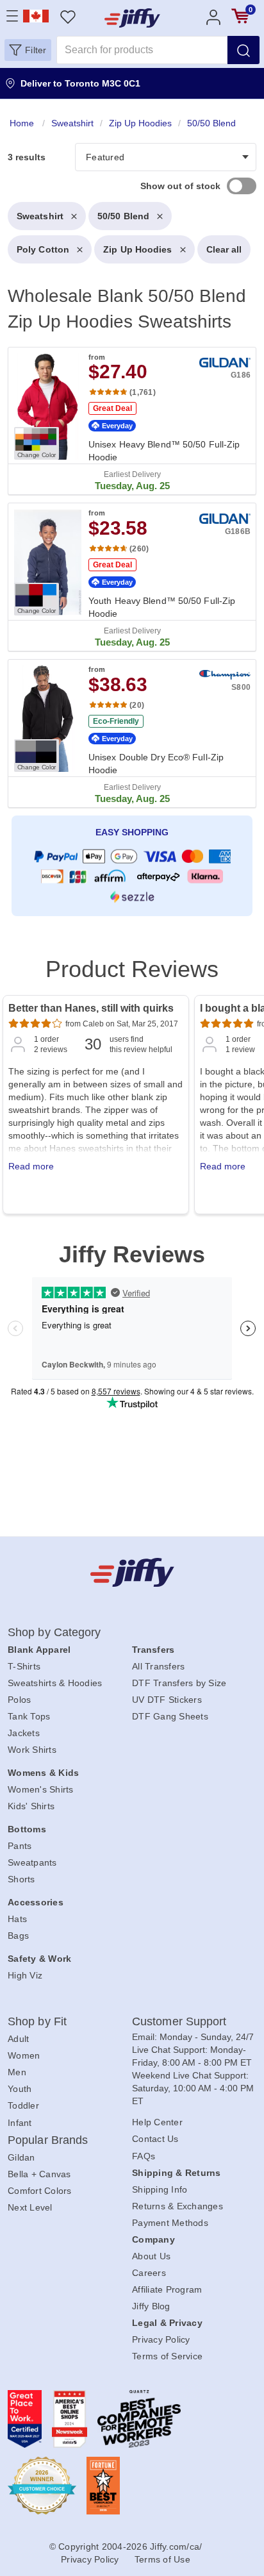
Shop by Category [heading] (54, 1632)
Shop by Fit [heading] (37, 2021)
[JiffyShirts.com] (132, 18)
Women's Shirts (41, 1789)
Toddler (23, 2105)
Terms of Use (162, 2559)
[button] (28, 50)
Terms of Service (167, 2356)
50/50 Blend (123, 216)
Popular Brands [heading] (48, 2140)
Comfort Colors (40, 2191)
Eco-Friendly (116, 721)
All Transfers (158, 1666)
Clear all (224, 249)
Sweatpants (32, 1862)
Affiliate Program (167, 2289)
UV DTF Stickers (167, 1700)
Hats (17, 1919)
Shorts (21, 1879)
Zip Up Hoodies (137, 249)
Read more (31, 1166)
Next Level (30, 2207)
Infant (20, 2123)
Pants (20, 1846)
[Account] (213, 16)
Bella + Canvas (39, 2174)
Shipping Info (160, 2189)
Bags (18, 1936)
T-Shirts (24, 1666)
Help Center (157, 2122)
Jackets (24, 1733)
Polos (19, 1700)
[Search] (243, 50)
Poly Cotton (43, 249)
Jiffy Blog (151, 2306)
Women (24, 2055)
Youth (20, 2089)
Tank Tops (29, 1716)
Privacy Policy (161, 2339)
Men (17, 2072)
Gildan (21, 2157)
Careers (149, 2273)
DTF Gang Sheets (170, 1716)
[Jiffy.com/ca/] (132, 1572)
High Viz (25, 1975)
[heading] (132, 519)
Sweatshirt (40, 216)
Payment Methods (170, 2223)
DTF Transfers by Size (179, 1683)
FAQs (144, 2156)
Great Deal (112, 408)
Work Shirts (32, 1750)
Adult (18, 2039)
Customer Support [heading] (179, 2021)
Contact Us (155, 2139)
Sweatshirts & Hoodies (55, 1683)
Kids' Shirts (31, 1806)
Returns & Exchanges (177, 2206)
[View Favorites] (68, 16)
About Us (151, 2256)
